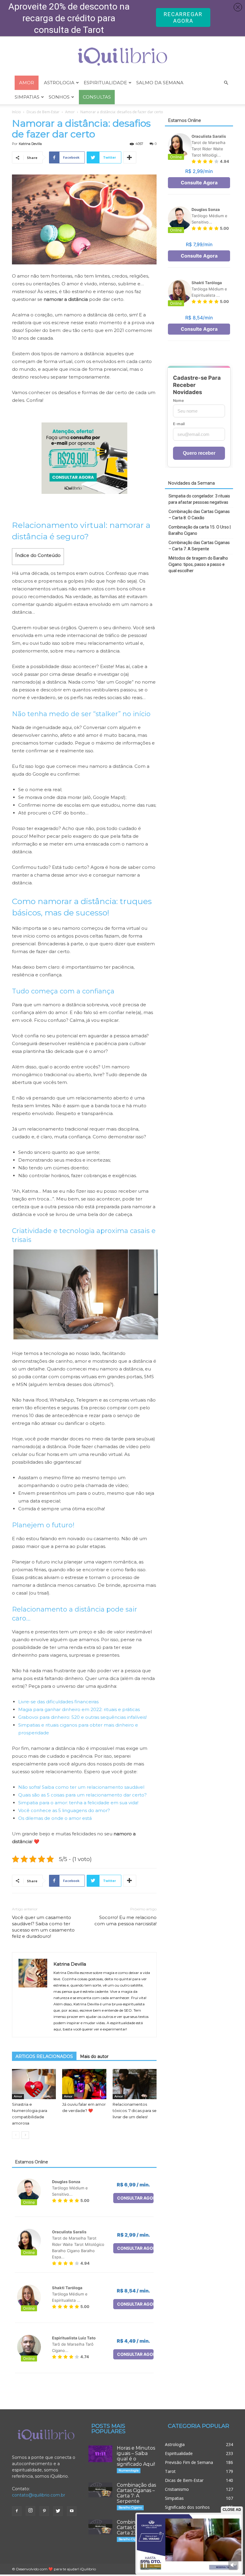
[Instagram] (30, 2511)
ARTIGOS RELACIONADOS (44, 2056)
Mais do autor (94, 2056)
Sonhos (59, 97)
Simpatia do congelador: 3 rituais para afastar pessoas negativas (199, 499)
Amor (70, 112)
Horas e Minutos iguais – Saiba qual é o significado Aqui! (136, 2456)
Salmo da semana (160, 83)
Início (16, 112)
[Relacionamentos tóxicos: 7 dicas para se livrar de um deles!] (135, 2084)
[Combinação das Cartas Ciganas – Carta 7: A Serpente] (100, 2490)
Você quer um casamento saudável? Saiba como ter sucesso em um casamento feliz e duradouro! (43, 1927)
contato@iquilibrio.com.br (39, 2495)
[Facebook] (17, 2511)
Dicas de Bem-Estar (43, 112)
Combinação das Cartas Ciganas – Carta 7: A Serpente (199, 546)
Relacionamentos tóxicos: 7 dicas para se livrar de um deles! (135, 2111)
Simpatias (27, 97)
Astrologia (59, 83)
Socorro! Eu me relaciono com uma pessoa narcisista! (125, 1920)
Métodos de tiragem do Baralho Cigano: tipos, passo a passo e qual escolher (198, 564)
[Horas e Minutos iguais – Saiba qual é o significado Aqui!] (100, 2454)
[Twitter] (58, 2511)
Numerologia (129, 2470)
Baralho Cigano (130, 2507)
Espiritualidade (105, 83)
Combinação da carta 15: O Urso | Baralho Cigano (200, 530)
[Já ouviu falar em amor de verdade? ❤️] (84, 2084)
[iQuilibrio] (122, 57)
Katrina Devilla (30, 144)
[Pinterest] (44, 2511)
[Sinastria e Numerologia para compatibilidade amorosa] (34, 2084)
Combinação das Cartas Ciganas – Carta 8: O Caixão (199, 515)
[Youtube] (72, 2511)
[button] (226, 83)
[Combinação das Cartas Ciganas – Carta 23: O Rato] (100, 2527)
